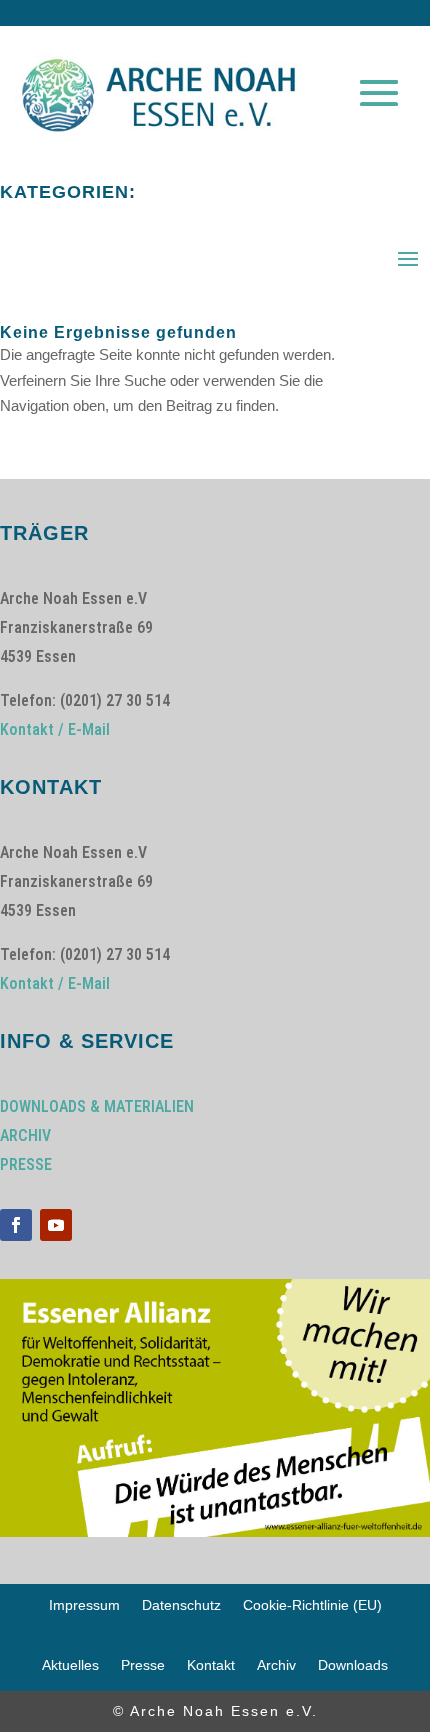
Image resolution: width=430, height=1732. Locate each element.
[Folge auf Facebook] (16, 1225)
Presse (143, 1665)
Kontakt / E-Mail (55, 729)
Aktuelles (70, 1665)
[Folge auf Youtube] (56, 1225)
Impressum (84, 1605)
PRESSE (26, 1164)
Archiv (276, 1665)
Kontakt (211, 1665)
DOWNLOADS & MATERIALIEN (97, 1106)
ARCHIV (25, 1135)
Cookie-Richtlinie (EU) (312, 1605)
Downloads (353, 1665)
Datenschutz (181, 1605)
